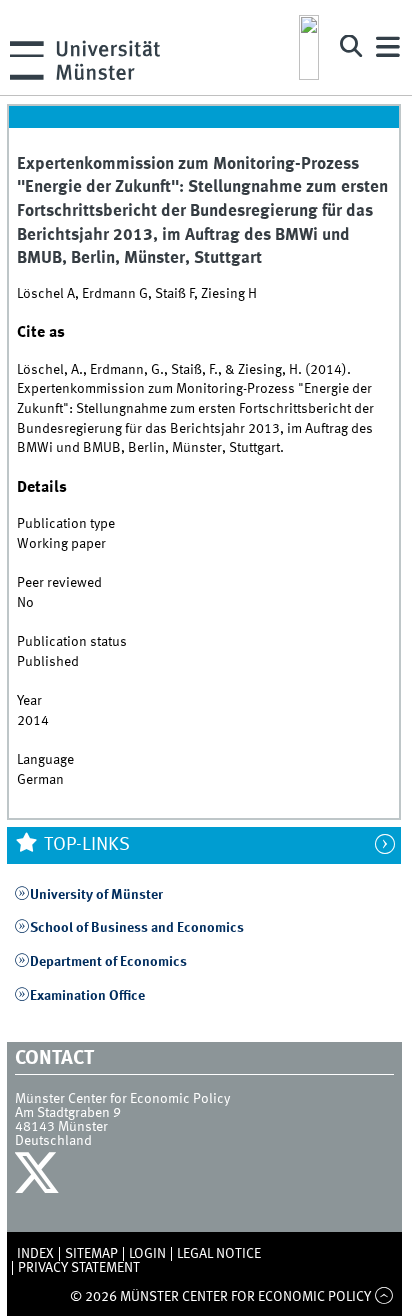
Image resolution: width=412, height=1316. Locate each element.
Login (147, 1254)
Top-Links (85, 845)
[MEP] (309, 47)
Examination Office (87, 996)
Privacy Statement (79, 1268)
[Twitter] (39, 1178)
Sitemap (91, 1254)
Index (35, 1254)
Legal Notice (219, 1254)
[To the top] (383, 1297)
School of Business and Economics (137, 928)
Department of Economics (108, 962)
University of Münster (96, 895)
